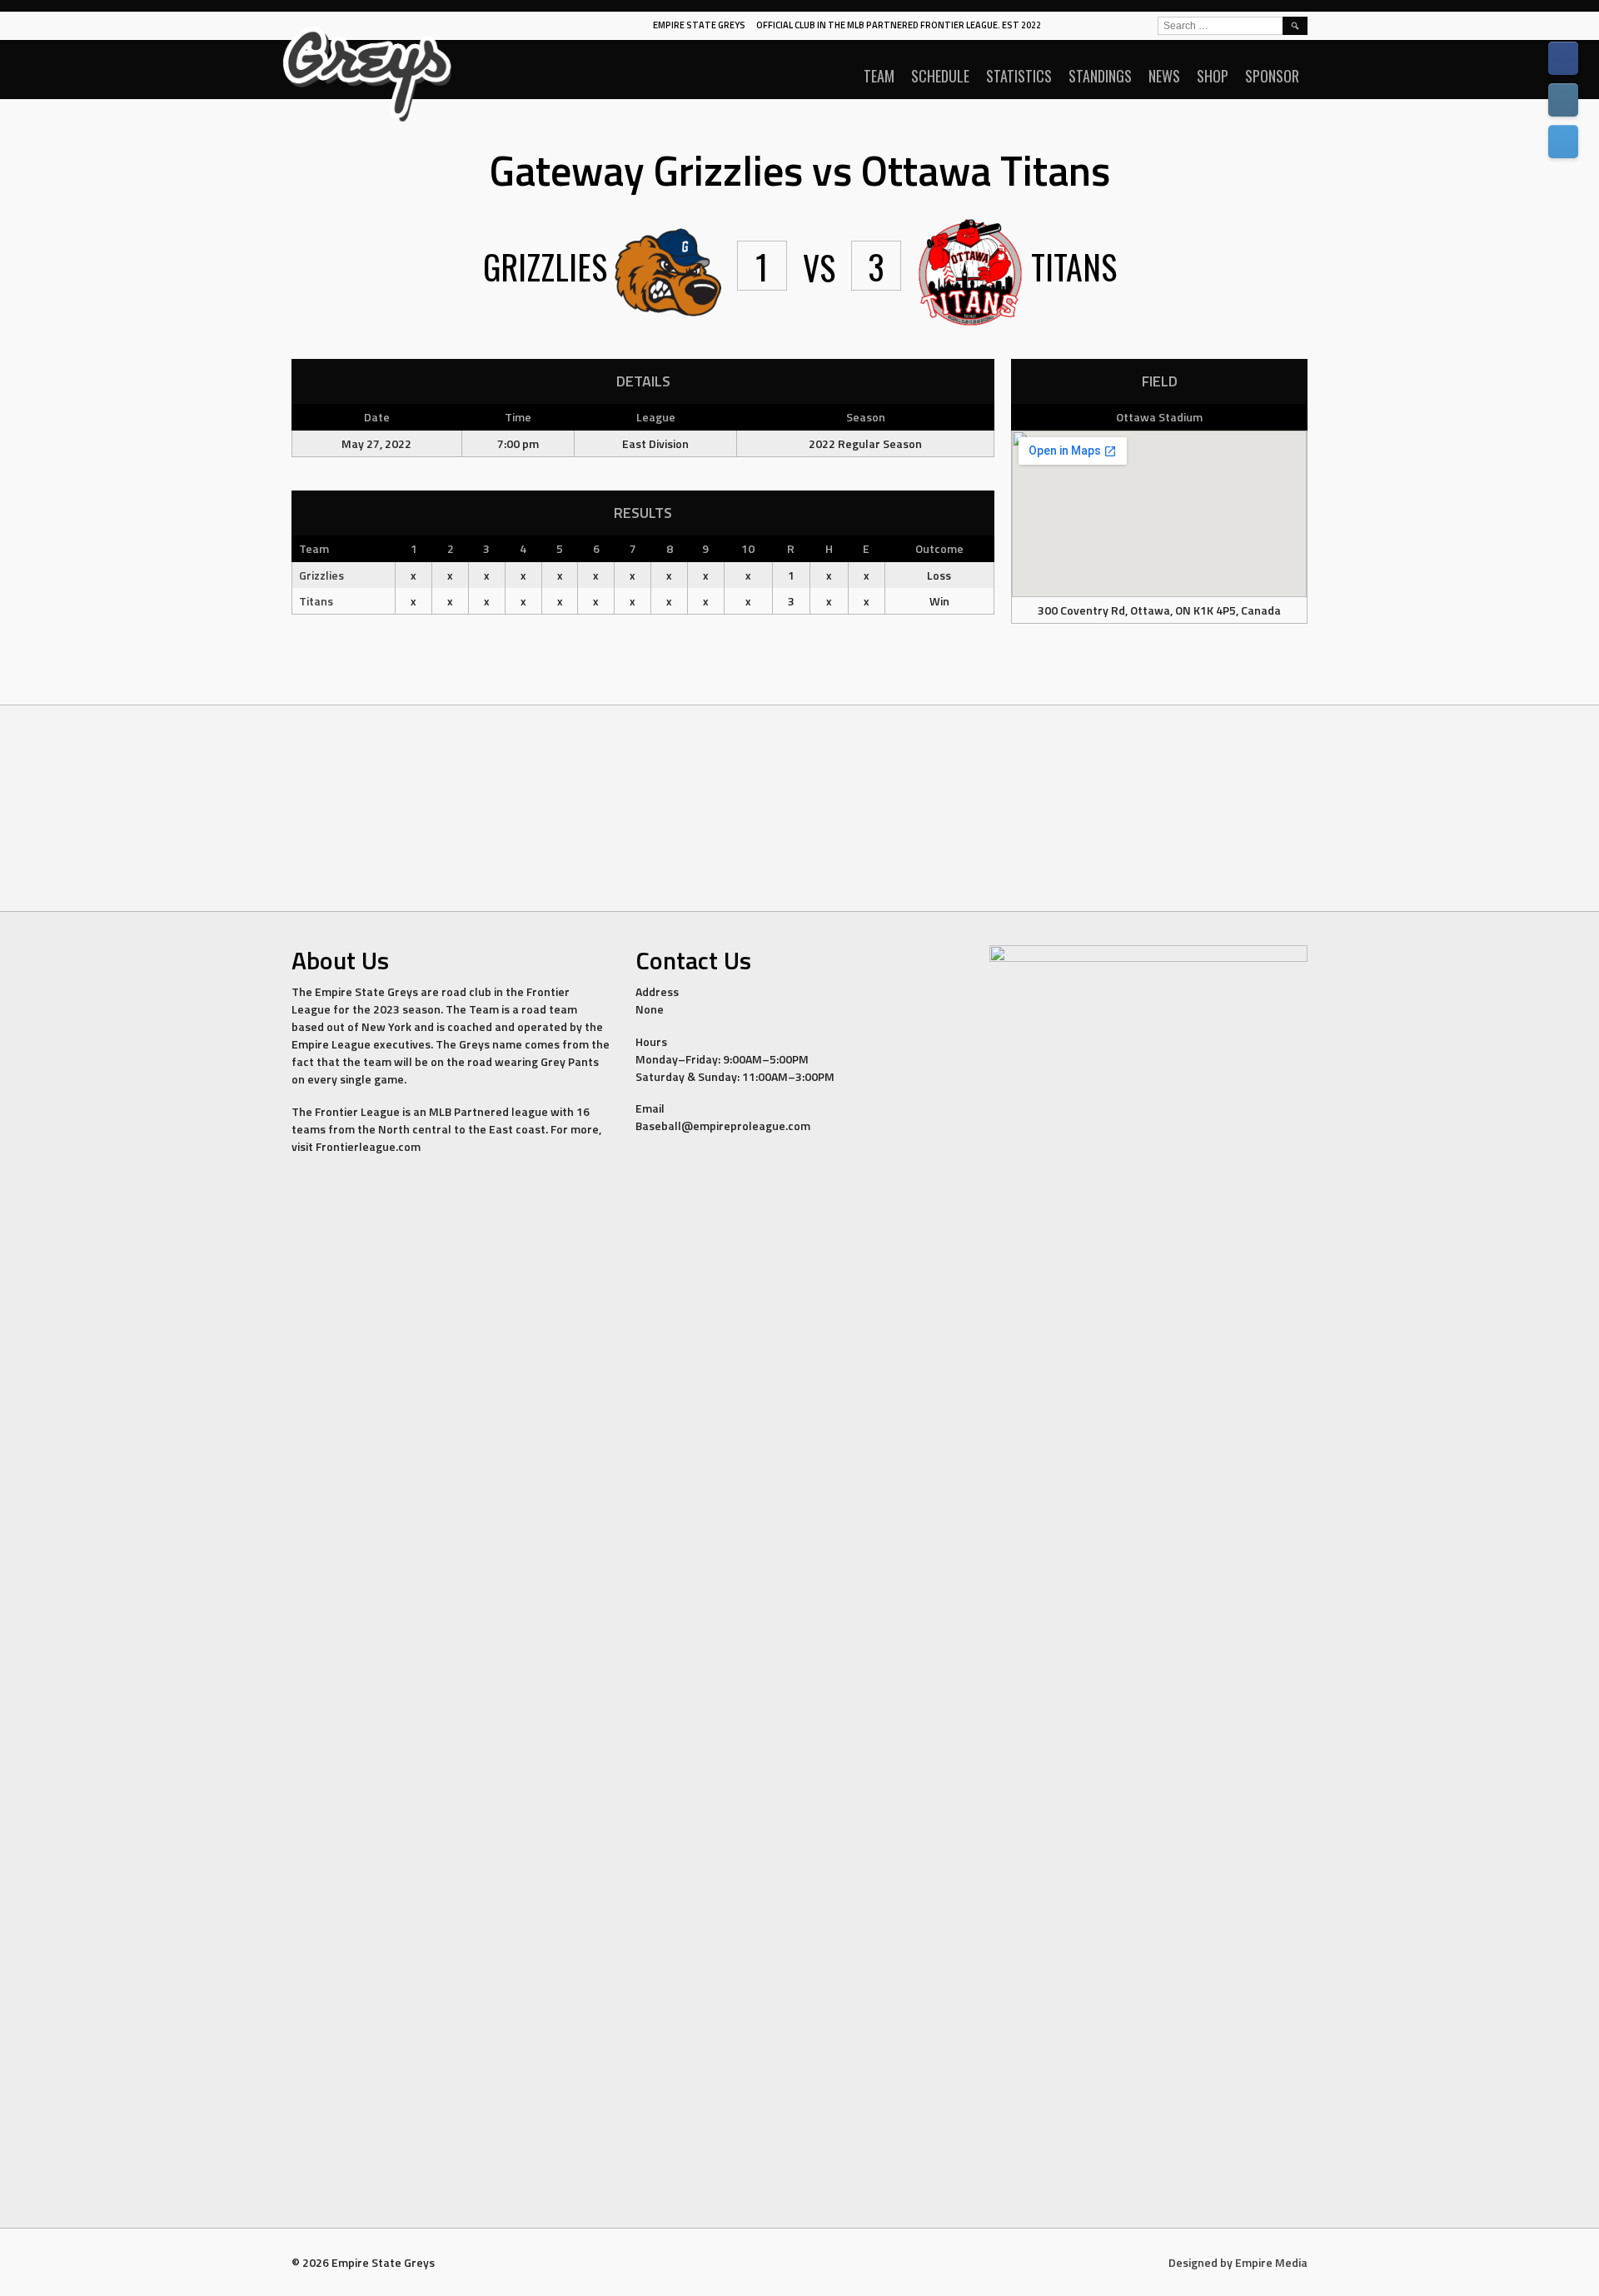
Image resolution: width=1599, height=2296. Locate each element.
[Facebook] (1563, 58)
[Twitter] (1563, 142)
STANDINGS (1100, 76)
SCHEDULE (940, 76)
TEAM (879, 76)
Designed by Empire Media (1238, 2262)
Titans (316, 601)
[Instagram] (1563, 100)
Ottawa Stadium (1159, 417)
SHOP (1213, 76)
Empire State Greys (699, 25)
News (1164, 76)
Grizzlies (321, 575)
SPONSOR (1272, 76)
